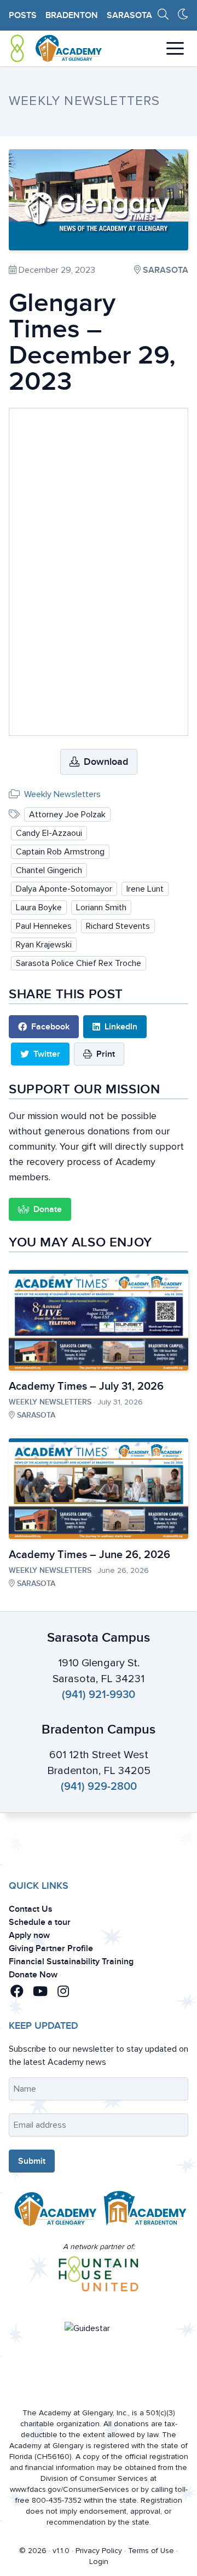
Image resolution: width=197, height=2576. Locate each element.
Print (106, 1054)
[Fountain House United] (99, 2274)
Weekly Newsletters (62, 794)
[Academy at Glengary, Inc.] (56, 48)
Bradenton (72, 15)
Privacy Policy (99, 2551)
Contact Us (31, 1909)
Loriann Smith (101, 908)
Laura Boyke (39, 908)
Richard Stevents (118, 926)
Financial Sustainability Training (71, 1962)
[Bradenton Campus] (143, 2211)
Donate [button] (48, 1209)
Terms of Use (151, 2551)
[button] (19, 1992)
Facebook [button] (50, 1027)
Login (99, 2562)
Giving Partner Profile (51, 1948)
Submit (32, 2161)
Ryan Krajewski (44, 945)
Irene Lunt (145, 889)
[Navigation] (175, 48)
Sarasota (129, 15)
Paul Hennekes (44, 926)
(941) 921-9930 (99, 1695)
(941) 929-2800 (99, 1787)
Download (106, 762)
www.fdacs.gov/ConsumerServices (69, 2489)
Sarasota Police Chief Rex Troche (79, 963)
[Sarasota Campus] (54, 2211)
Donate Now (33, 1975)
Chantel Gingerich (49, 870)
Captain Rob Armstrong (60, 852)
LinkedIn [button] (121, 1027)
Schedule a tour (40, 1922)
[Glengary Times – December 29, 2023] (99, 200)
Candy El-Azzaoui (49, 833)
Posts (23, 15)
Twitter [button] (47, 1054)
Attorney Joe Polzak (67, 815)
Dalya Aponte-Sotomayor (64, 889)
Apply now (29, 1935)
